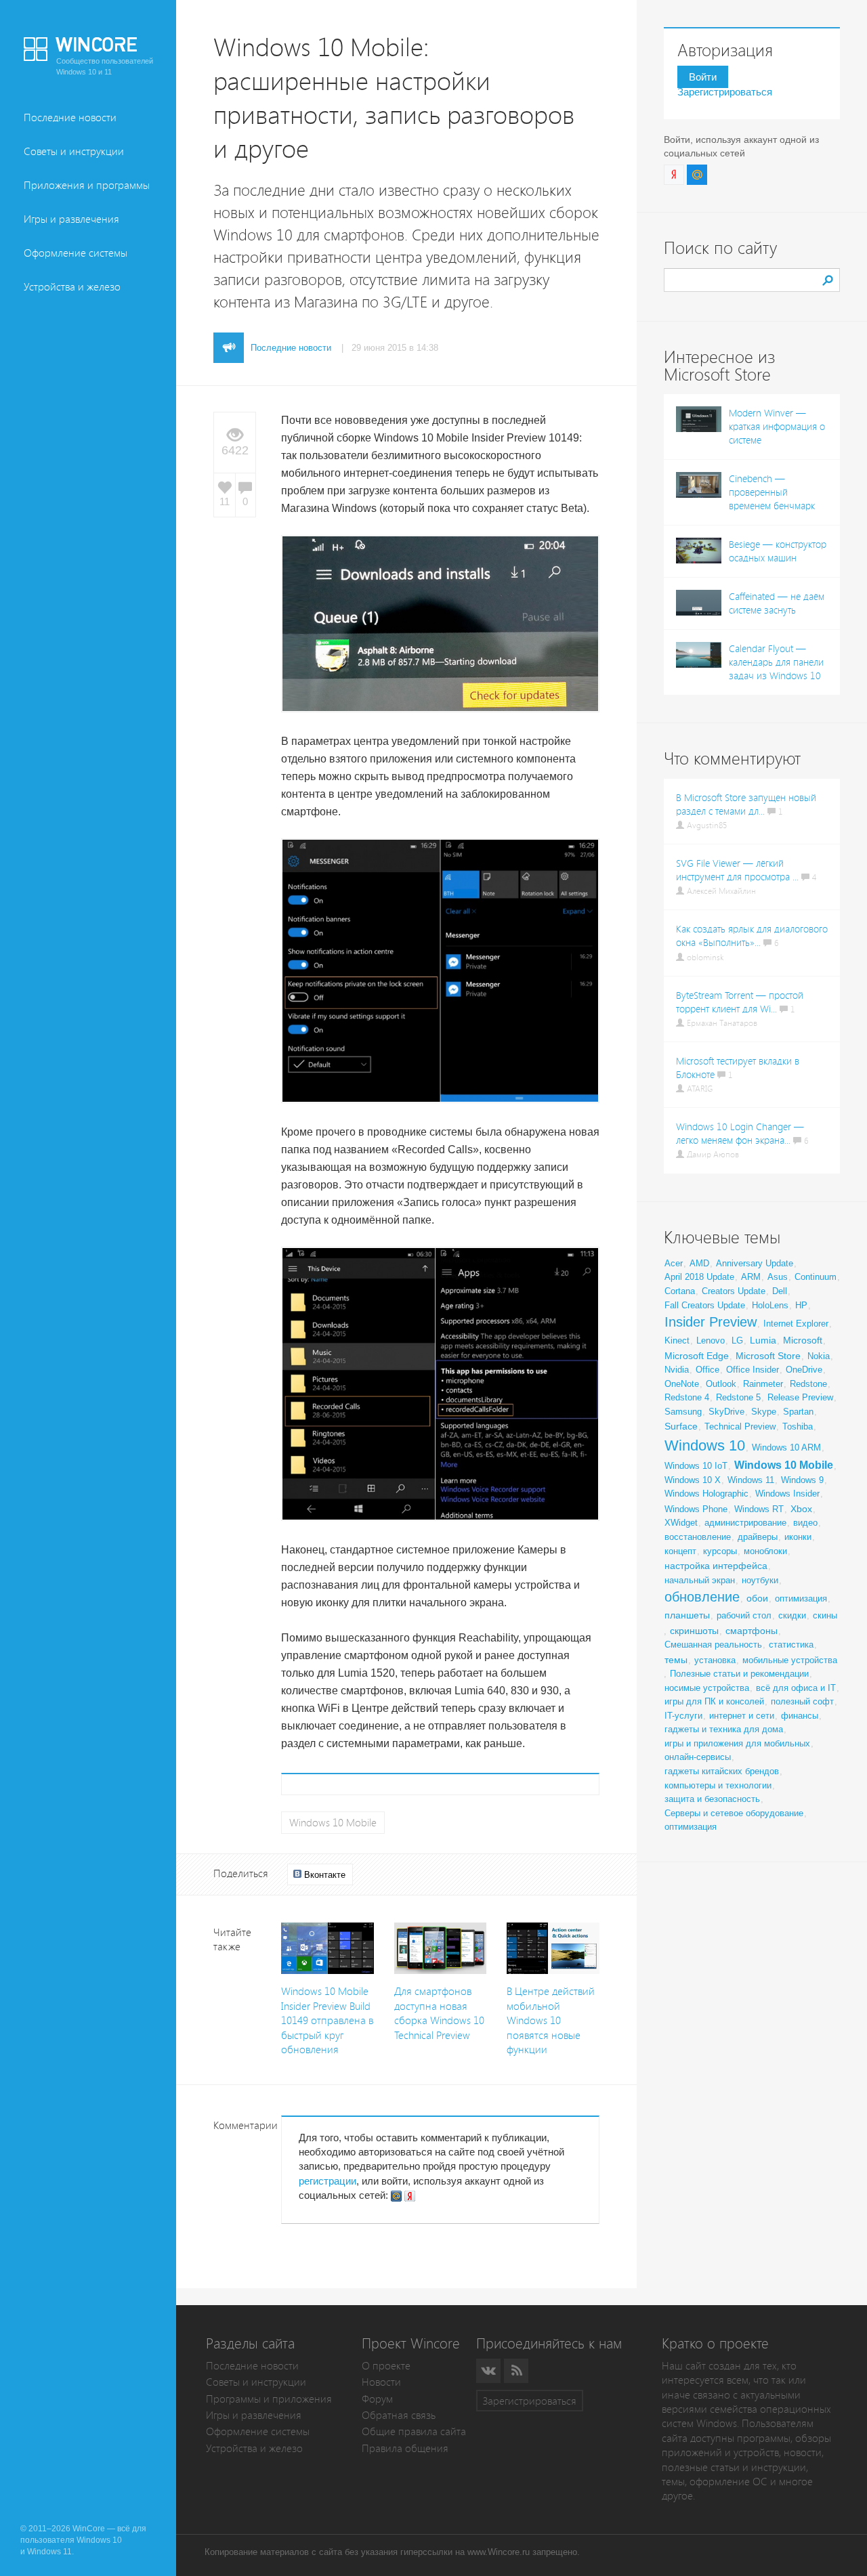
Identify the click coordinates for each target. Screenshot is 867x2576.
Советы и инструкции (74, 151)
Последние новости (70, 117)
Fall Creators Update (705, 1305)
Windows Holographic (706, 1494)
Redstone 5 (738, 1397)
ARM (751, 1277)
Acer (674, 1263)
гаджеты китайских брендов (722, 1771)
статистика (791, 1645)
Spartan (798, 1412)
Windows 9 (802, 1480)
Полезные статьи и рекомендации (739, 1674)
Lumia (763, 1340)
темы (676, 1660)
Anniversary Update (755, 1263)
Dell (780, 1291)
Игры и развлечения (71, 219)
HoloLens (770, 1305)
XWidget (681, 1523)
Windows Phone (696, 1509)
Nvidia (677, 1370)
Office (707, 1370)
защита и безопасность (712, 1799)
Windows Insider (787, 1494)
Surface (681, 1426)
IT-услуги (683, 1716)
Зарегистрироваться (725, 92)
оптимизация (801, 1598)
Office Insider (753, 1370)
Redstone (808, 1384)
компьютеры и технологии (718, 1785)
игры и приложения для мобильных (737, 1743)
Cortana (680, 1291)
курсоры (720, 1551)
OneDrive (804, 1370)
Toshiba (798, 1426)
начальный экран (700, 1580)
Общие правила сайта (414, 2431)
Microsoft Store (768, 1356)
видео (805, 1523)
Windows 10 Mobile (333, 1823)
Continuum (816, 1277)
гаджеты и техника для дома (724, 1729)
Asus (778, 1277)
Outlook (721, 1384)
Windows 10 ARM (786, 1447)
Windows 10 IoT (696, 1466)
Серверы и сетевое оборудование (734, 1813)
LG (737, 1340)
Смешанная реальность (713, 1645)
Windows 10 (705, 1445)
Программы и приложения (269, 2399)
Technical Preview (740, 1426)
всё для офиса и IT (796, 1688)
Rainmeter (763, 1384)
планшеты (687, 1615)
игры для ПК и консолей (714, 1701)
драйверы (758, 1537)
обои (757, 1598)
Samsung (683, 1412)
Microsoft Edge (697, 1356)
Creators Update (734, 1291)
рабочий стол (744, 1615)
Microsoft (803, 1340)
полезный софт (802, 1701)
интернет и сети (742, 1716)
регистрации (327, 2181)
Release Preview (800, 1397)
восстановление (698, 1537)
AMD (699, 1263)
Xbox (801, 1509)
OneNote (682, 1384)
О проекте (386, 2366)
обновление (702, 1597)
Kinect (677, 1340)
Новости (381, 2382)
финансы (800, 1716)
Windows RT (759, 1509)
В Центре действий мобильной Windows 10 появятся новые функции (551, 2020)
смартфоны (752, 1631)
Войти (703, 77)
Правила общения (405, 2448)
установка (715, 1660)
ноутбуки (760, 1580)
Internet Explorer (796, 1324)
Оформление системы (76, 253)
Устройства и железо (72, 287)
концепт (680, 1551)
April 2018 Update (699, 1277)
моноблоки (765, 1551)
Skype (764, 1412)
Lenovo (711, 1340)
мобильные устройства (790, 1660)
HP (801, 1305)
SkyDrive (726, 1412)
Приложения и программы (87, 185)
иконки (798, 1537)
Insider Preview (711, 1322)
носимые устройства (707, 1688)
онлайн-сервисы (698, 1757)
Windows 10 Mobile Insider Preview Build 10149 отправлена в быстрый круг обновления (327, 2020)
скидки (792, 1615)
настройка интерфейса (716, 1566)
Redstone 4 (687, 1397)
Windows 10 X (693, 1480)
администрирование (745, 1523)
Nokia (819, 1356)
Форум (377, 2399)
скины (825, 1615)
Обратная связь (399, 2415)
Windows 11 (751, 1480)
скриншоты (694, 1631)
